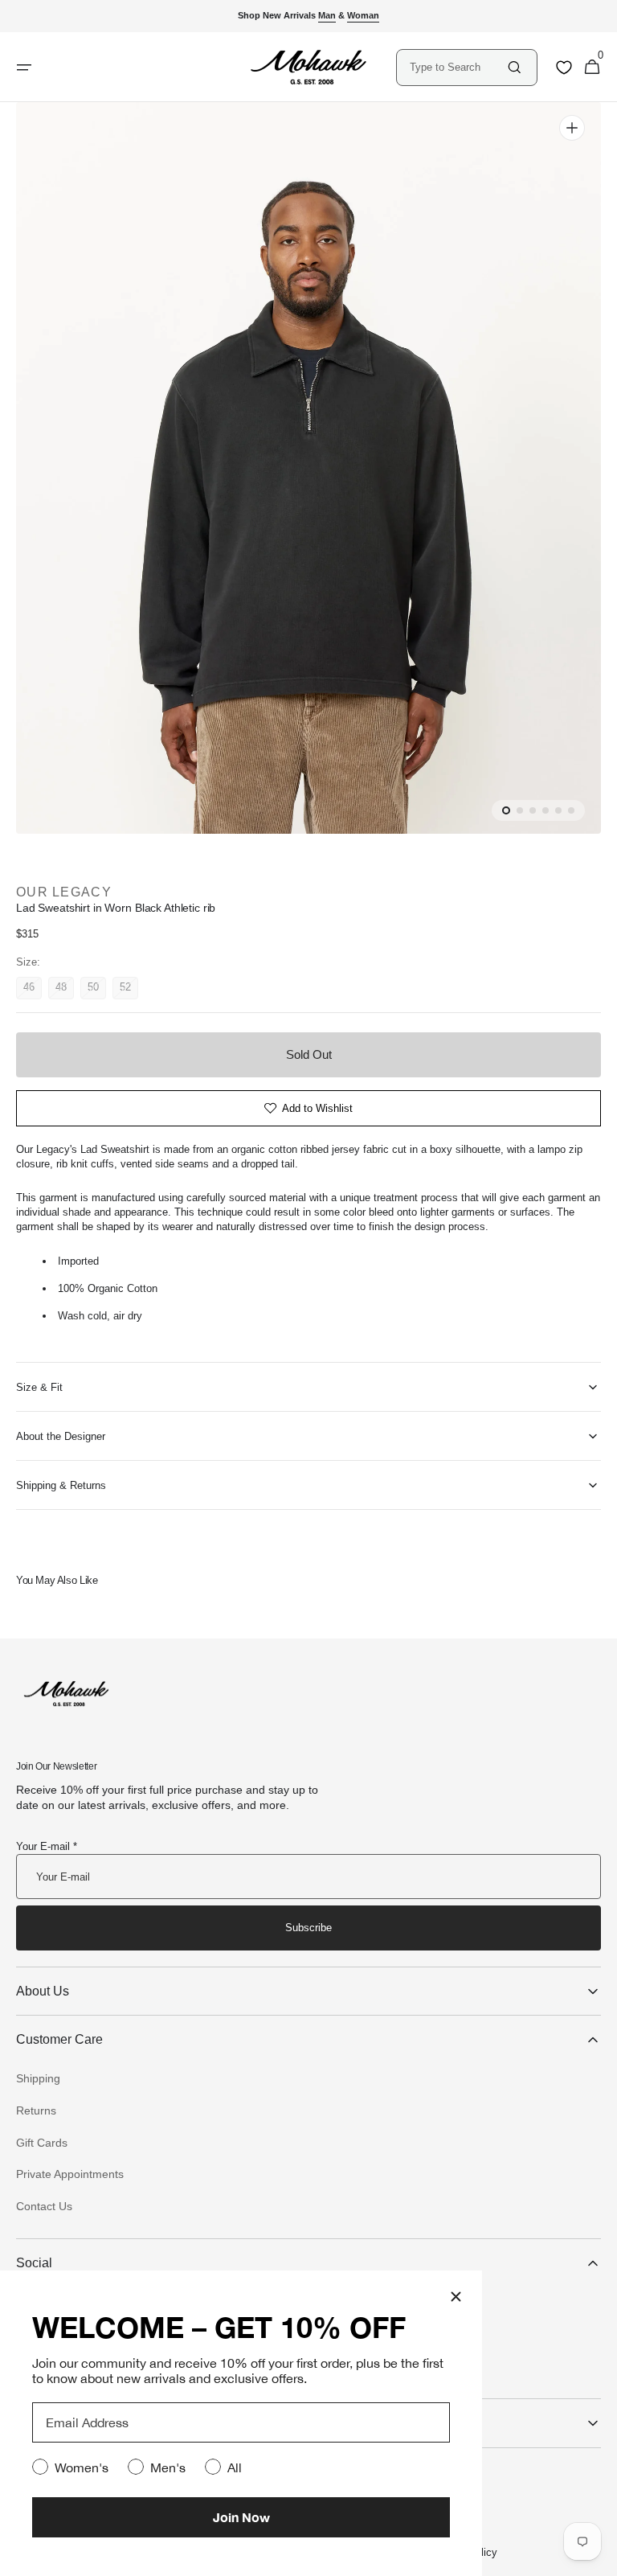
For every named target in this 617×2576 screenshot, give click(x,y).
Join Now (241, 2517)
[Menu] (24, 68)
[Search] (515, 67)
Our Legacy (64, 892)
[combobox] (458, 67)
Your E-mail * (47, 1846)
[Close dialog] (456, 2297)
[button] (592, 68)
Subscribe (308, 1928)
